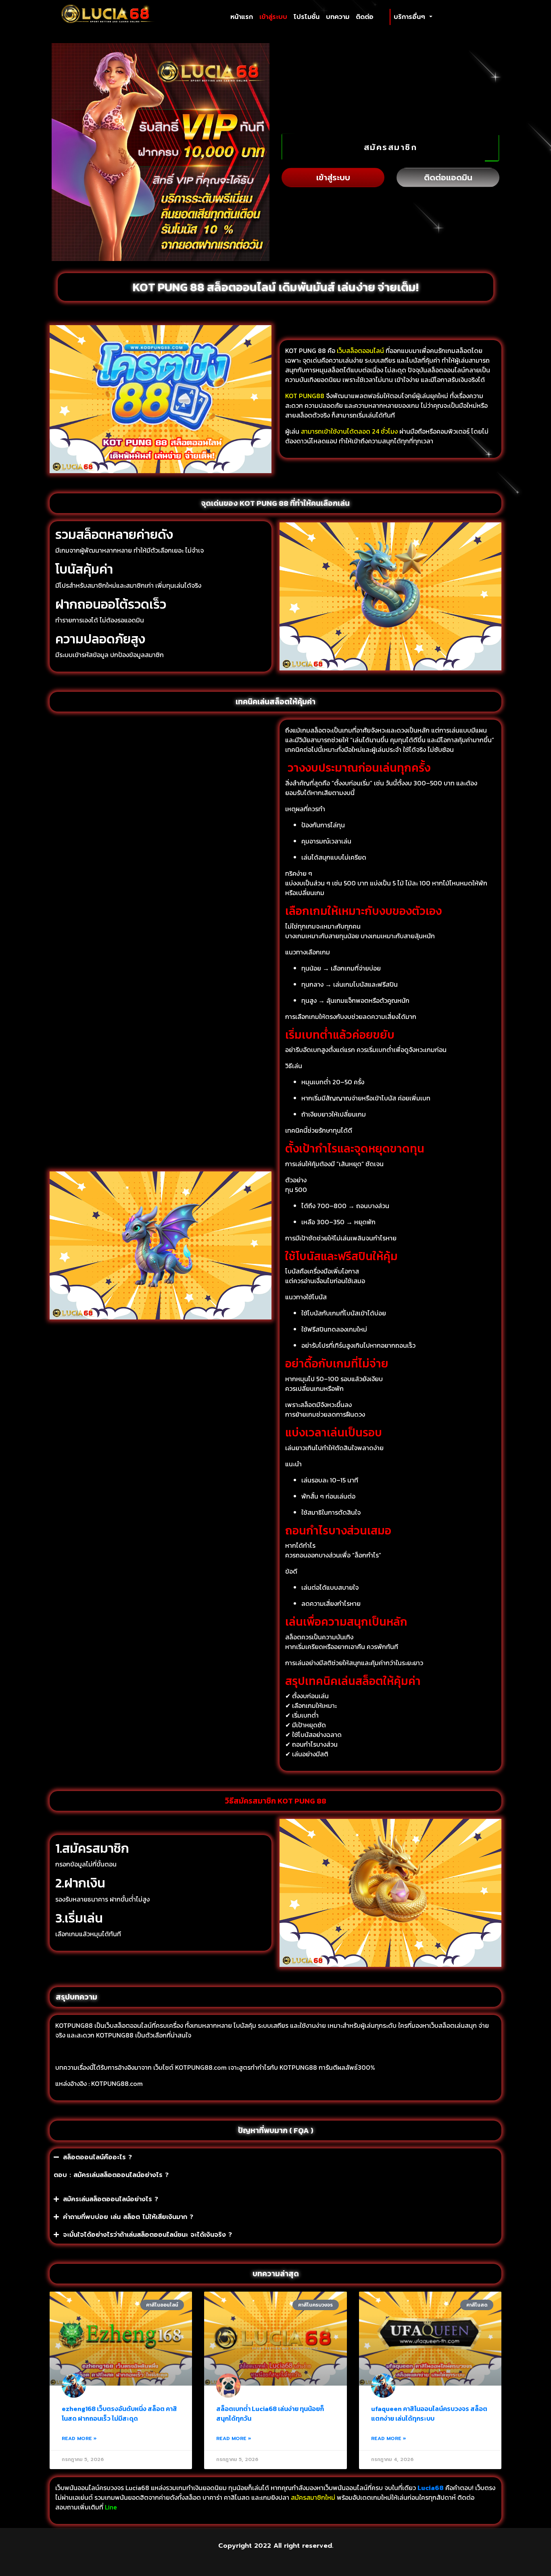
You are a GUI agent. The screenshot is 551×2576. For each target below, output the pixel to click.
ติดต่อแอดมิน (448, 177)
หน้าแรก (243, 17)
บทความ (338, 17)
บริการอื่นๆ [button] (411, 17)
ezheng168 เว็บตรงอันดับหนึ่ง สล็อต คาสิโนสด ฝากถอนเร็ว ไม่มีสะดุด (119, 2413)
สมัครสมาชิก (391, 147)
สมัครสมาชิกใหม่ (313, 2497)
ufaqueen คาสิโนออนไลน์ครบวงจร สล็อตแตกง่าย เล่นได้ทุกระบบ (429, 2413)
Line (112, 2507)
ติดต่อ (365, 17)
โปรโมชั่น (307, 17)
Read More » (79, 2438)
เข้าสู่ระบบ (273, 17)
